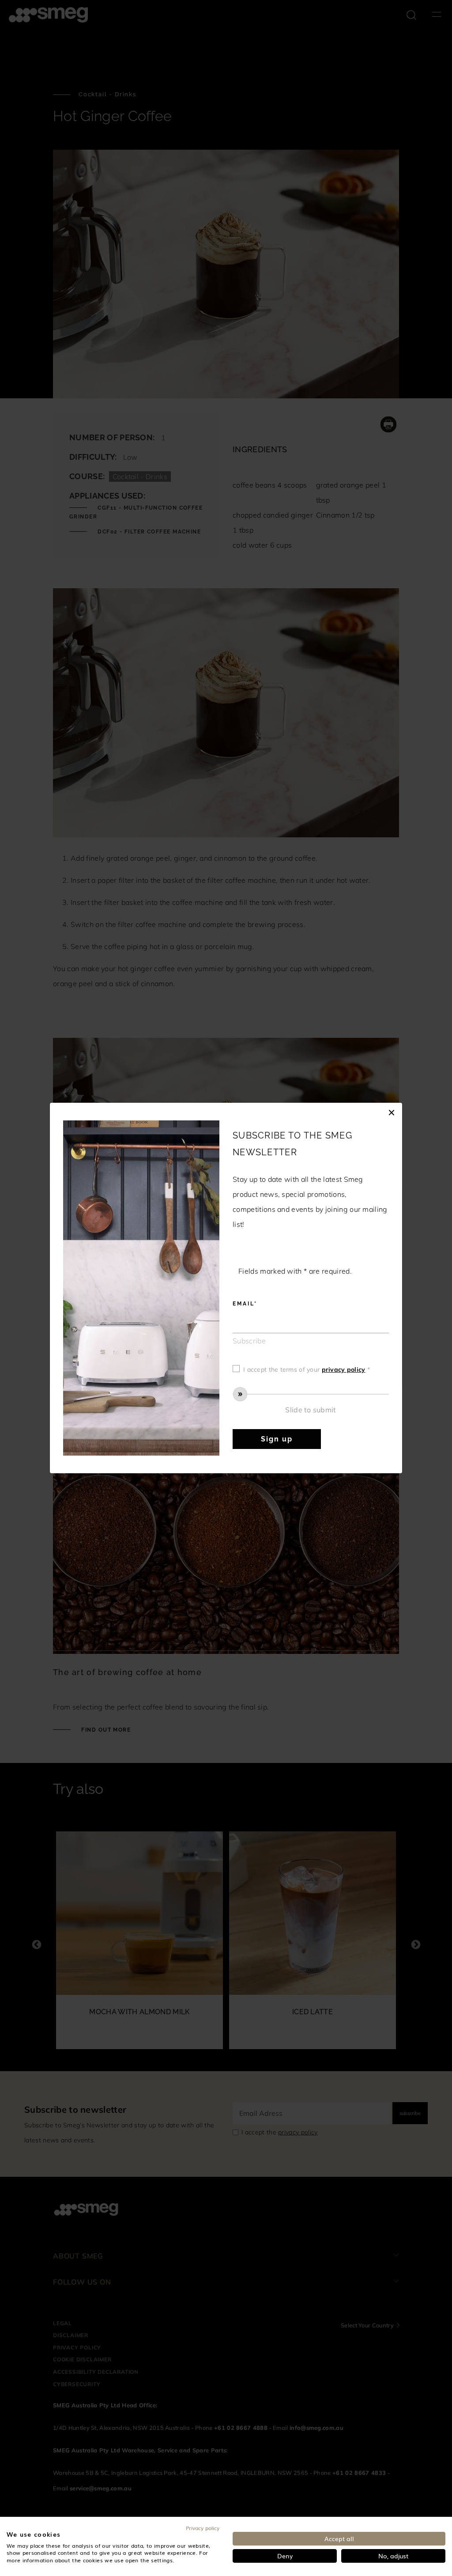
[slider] (311, 1394)
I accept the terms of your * (307, 1369)
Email (243, 1304)
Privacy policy (203, 2528)
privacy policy (344, 1369)
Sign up (277, 1439)
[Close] (392, 1112)
